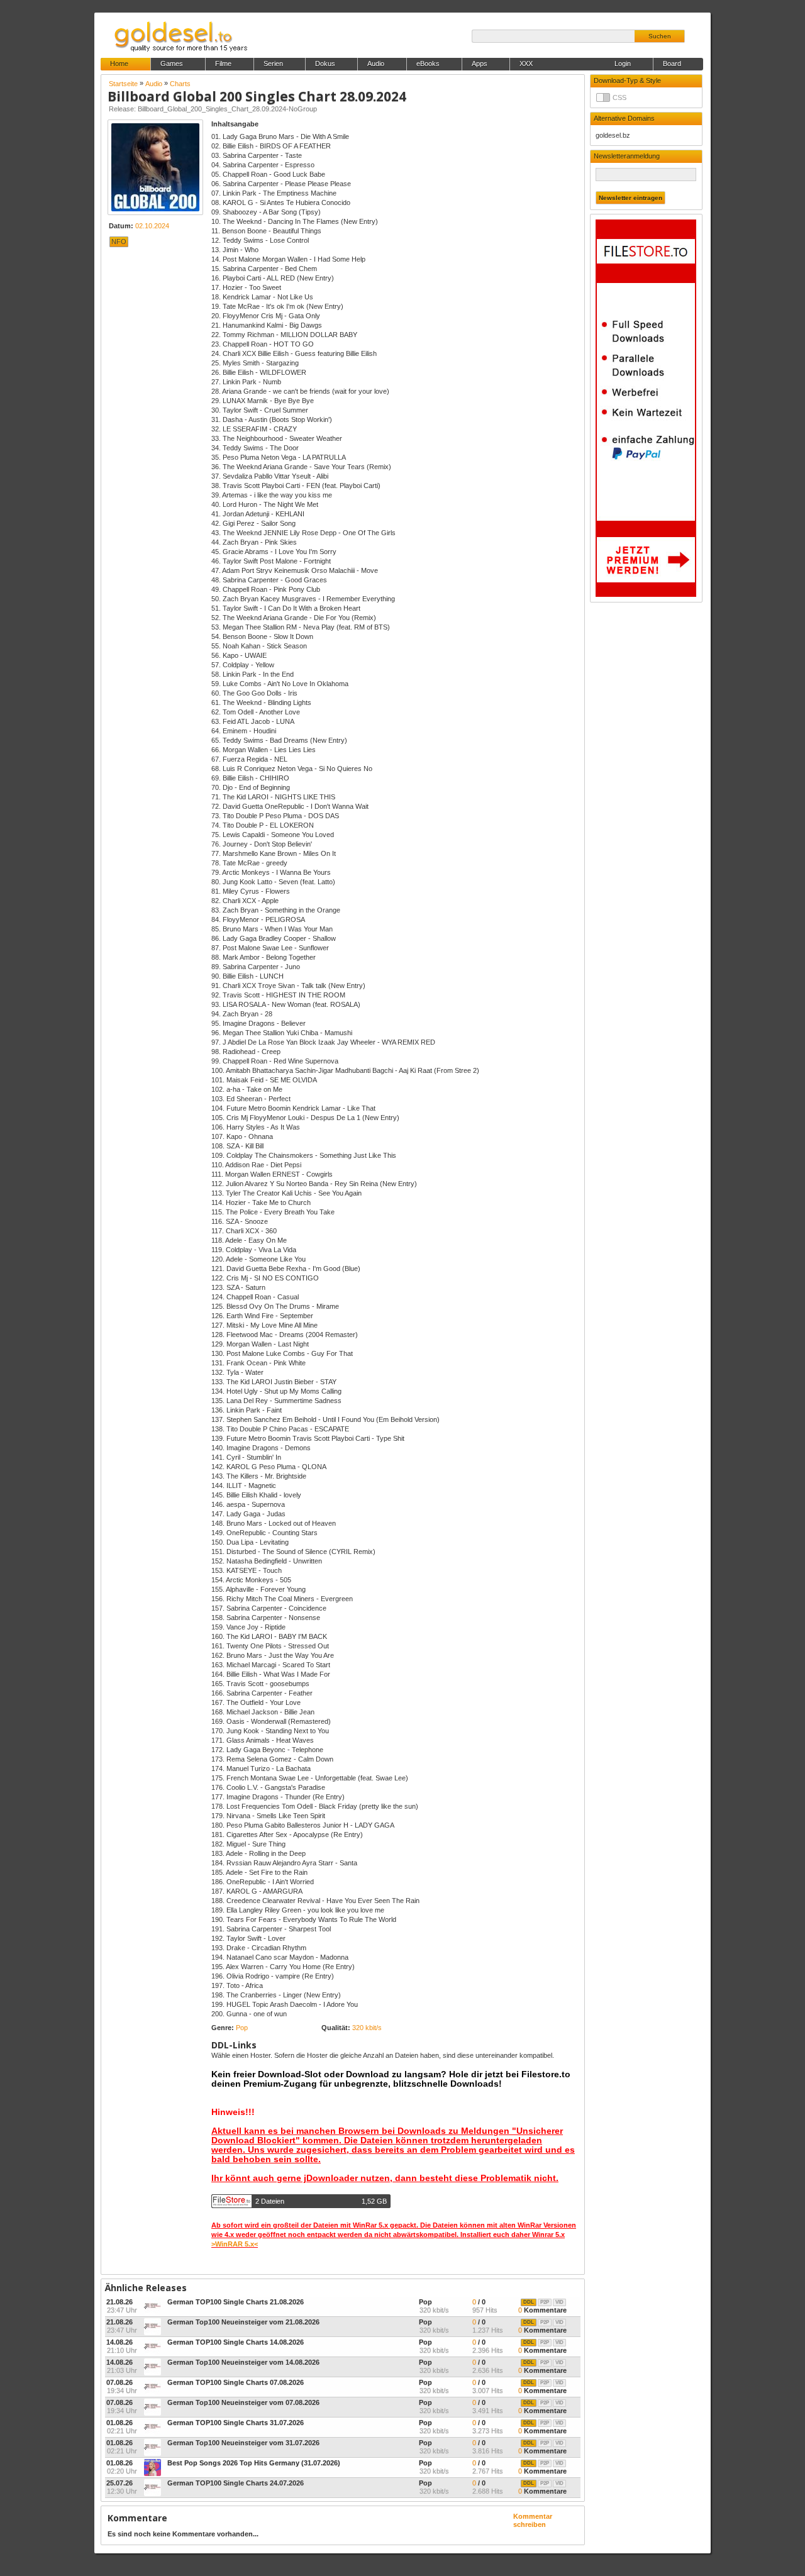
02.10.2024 (152, 226)
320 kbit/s (367, 2028)
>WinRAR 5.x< (235, 2244)
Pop (242, 2028)
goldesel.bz (613, 135)
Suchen (660, 36)
